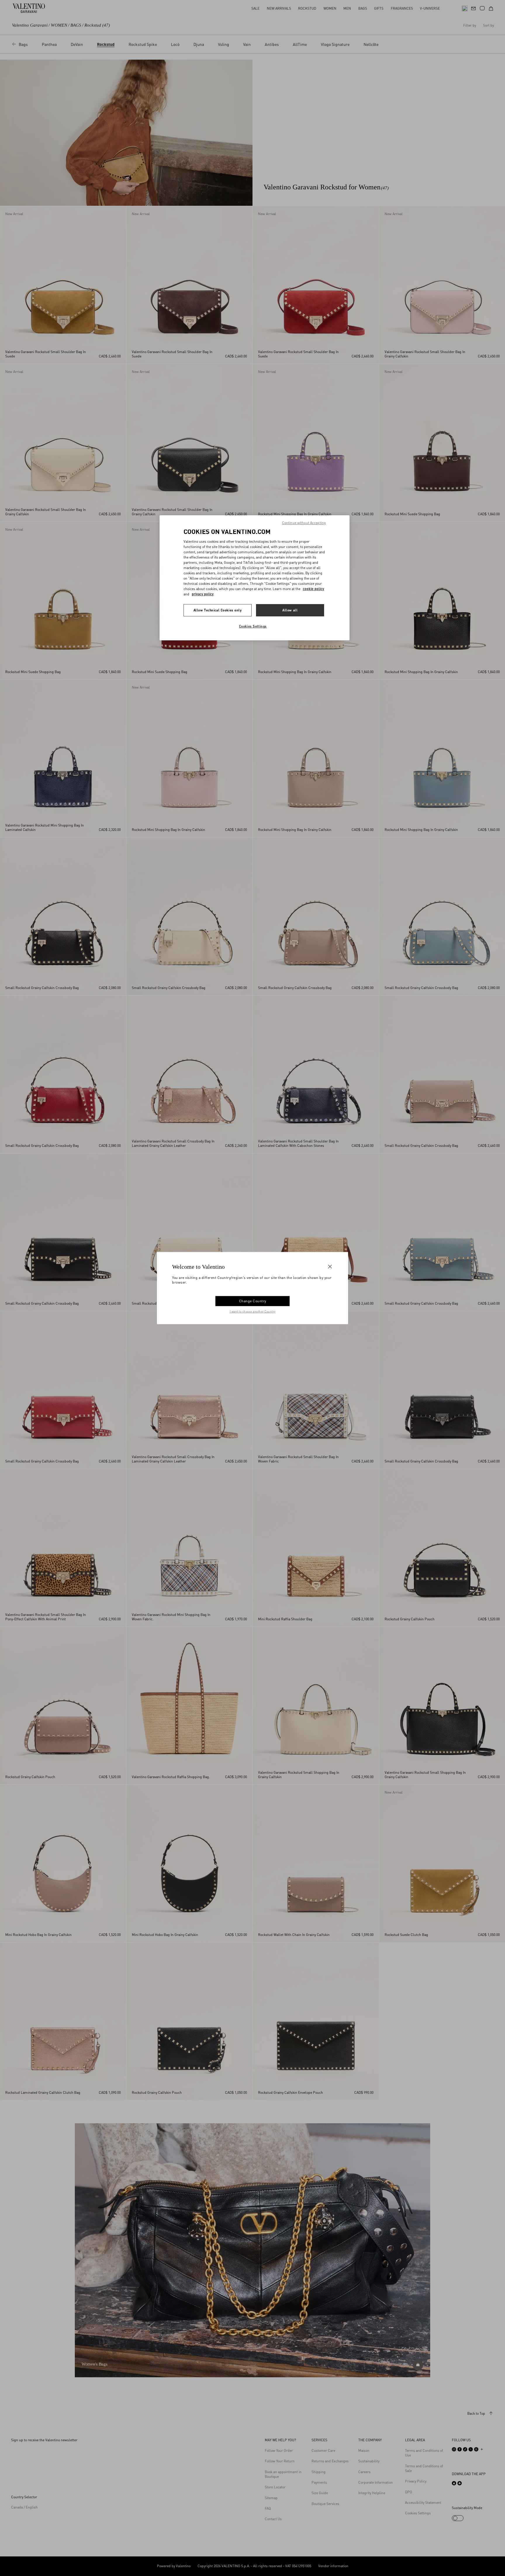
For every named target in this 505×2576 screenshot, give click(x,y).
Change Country (253, 1301)
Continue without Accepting (304, 523)
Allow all (290, 610)
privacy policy (203, 594)
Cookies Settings (253, 626)
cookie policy (313, 589)
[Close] (330, 1267)
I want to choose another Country (253, 1311)
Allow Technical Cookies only (218, 610)
